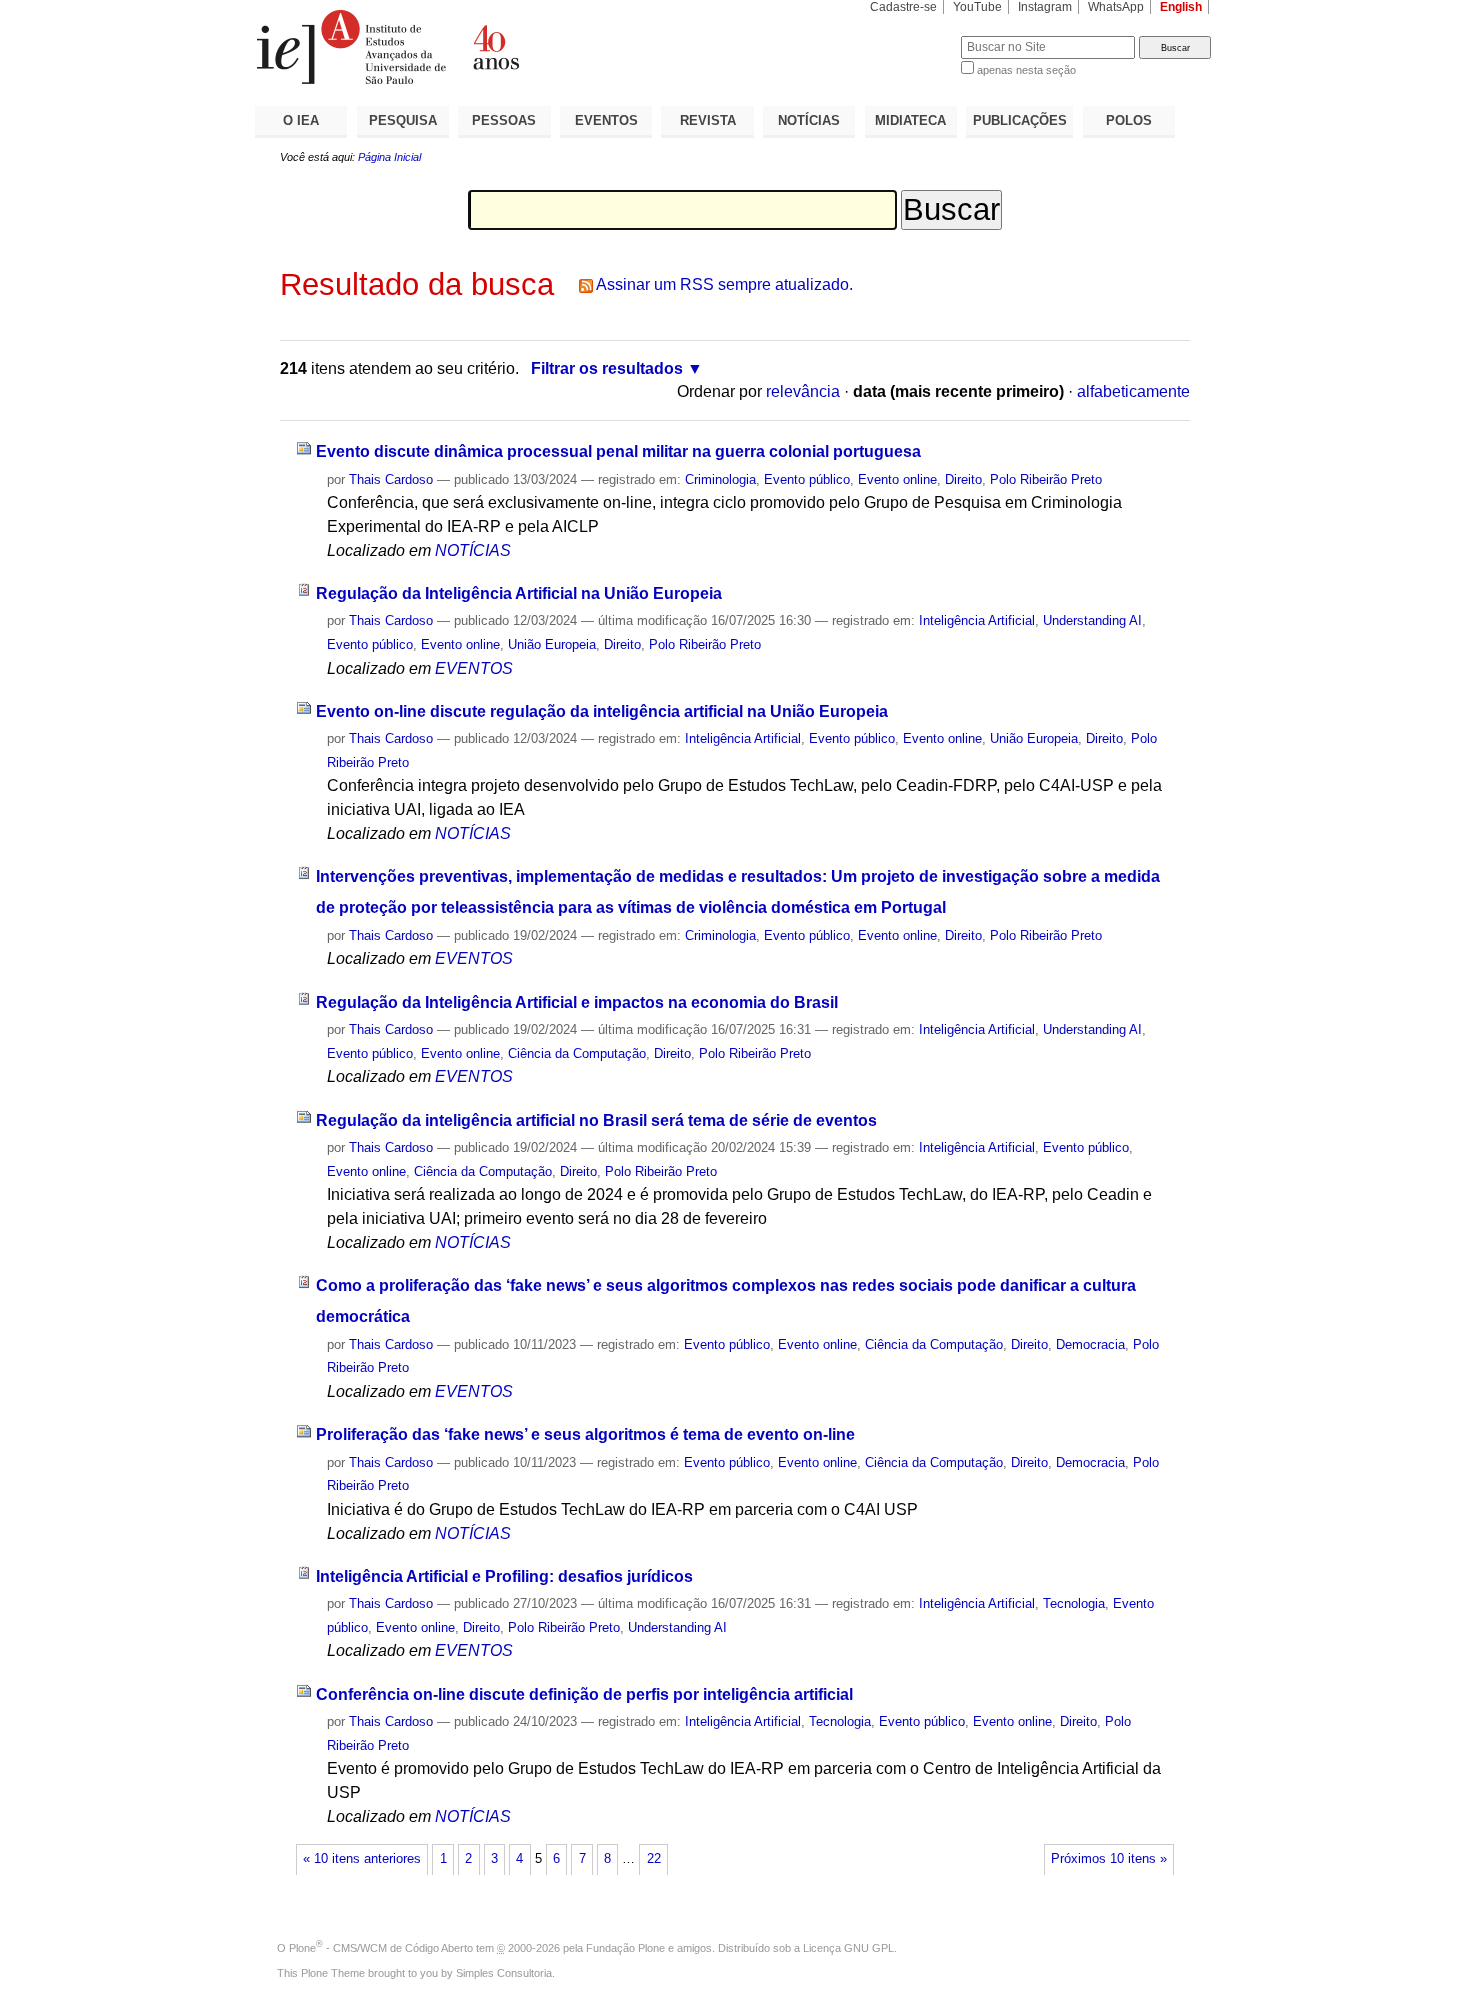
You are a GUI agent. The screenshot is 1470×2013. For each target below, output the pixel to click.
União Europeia (552, 644)
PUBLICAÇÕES (1020, 120)
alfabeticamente (1133, 391)
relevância (803, 391)
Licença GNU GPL (848, 1948)
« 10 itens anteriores (362, 1859)
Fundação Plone (625, 1948)
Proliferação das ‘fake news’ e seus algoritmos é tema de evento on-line (585, 1434)
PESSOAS (504, 120)
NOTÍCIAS (809, 120)
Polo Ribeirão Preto (1046, 479)
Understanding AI (1092, 620)
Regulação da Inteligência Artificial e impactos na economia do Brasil (577, 1002)
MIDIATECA (910, 120)
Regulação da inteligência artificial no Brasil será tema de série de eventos (596, 1120)
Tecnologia (1074, 1603)
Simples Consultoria (504, 1973)
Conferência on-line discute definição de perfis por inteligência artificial (584, 1694)
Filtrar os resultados (607, 368)
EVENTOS (606, 120)
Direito (963, 479)
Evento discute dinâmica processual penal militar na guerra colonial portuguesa (618, 451)
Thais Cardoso (391, 479)
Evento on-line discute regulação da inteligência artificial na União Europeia (602, 711)
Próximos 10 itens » (1109, 1859)
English (1181, 7)
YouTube (977, 7)
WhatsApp (1116, 7)
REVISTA (708, 120)
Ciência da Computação (577, 1053)
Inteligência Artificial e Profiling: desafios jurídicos (504, 1576)
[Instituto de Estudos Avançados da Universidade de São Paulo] (495, 47)
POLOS (1129, 120)
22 (654, 1859)
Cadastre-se (903, 7)
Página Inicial (389, 157)
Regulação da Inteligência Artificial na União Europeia (519, 593)
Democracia (1090, 1344)
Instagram (1045, 7)
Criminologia (720, 479)
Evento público (807, 479)
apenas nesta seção (1026, 70)
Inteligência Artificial (977, 620)
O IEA (301, 120)
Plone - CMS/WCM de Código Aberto (381, 1948)
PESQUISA (403, 120)
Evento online (897, 479)
